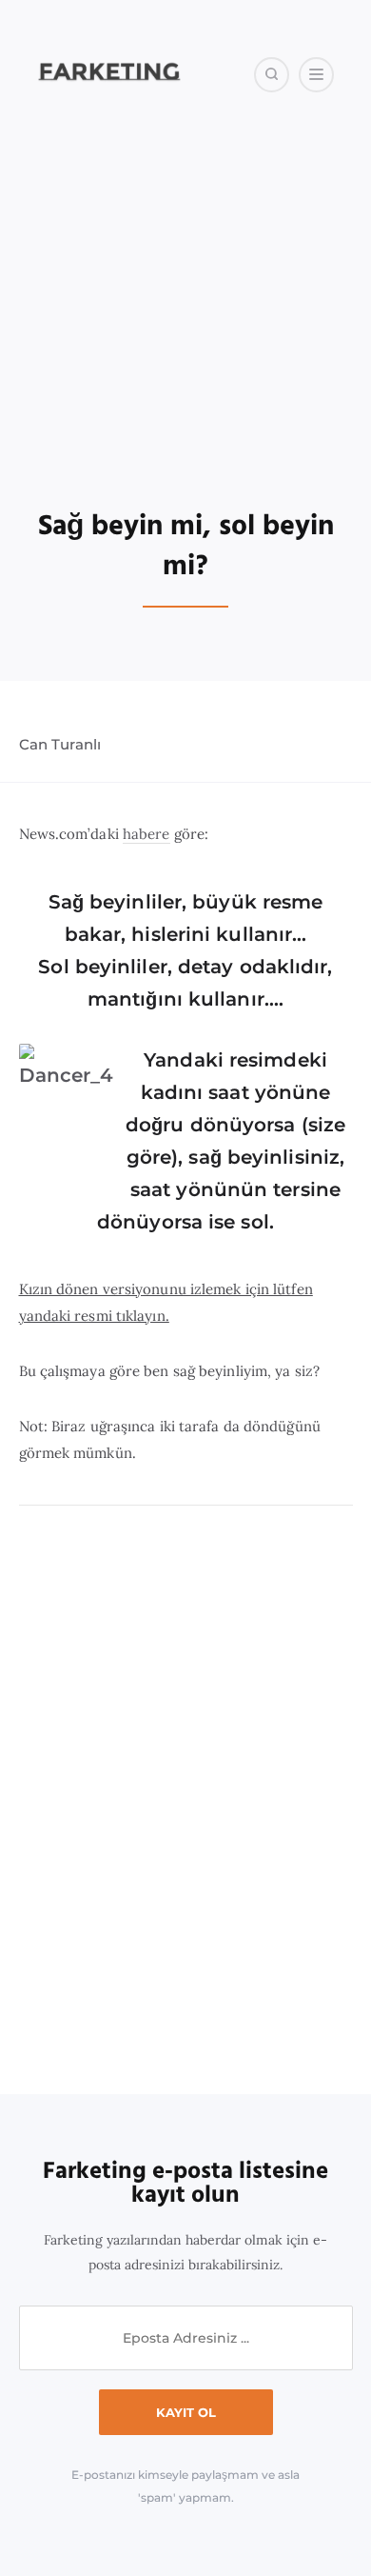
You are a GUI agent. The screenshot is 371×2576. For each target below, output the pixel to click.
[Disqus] (186, 1801)
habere (146, 834)
